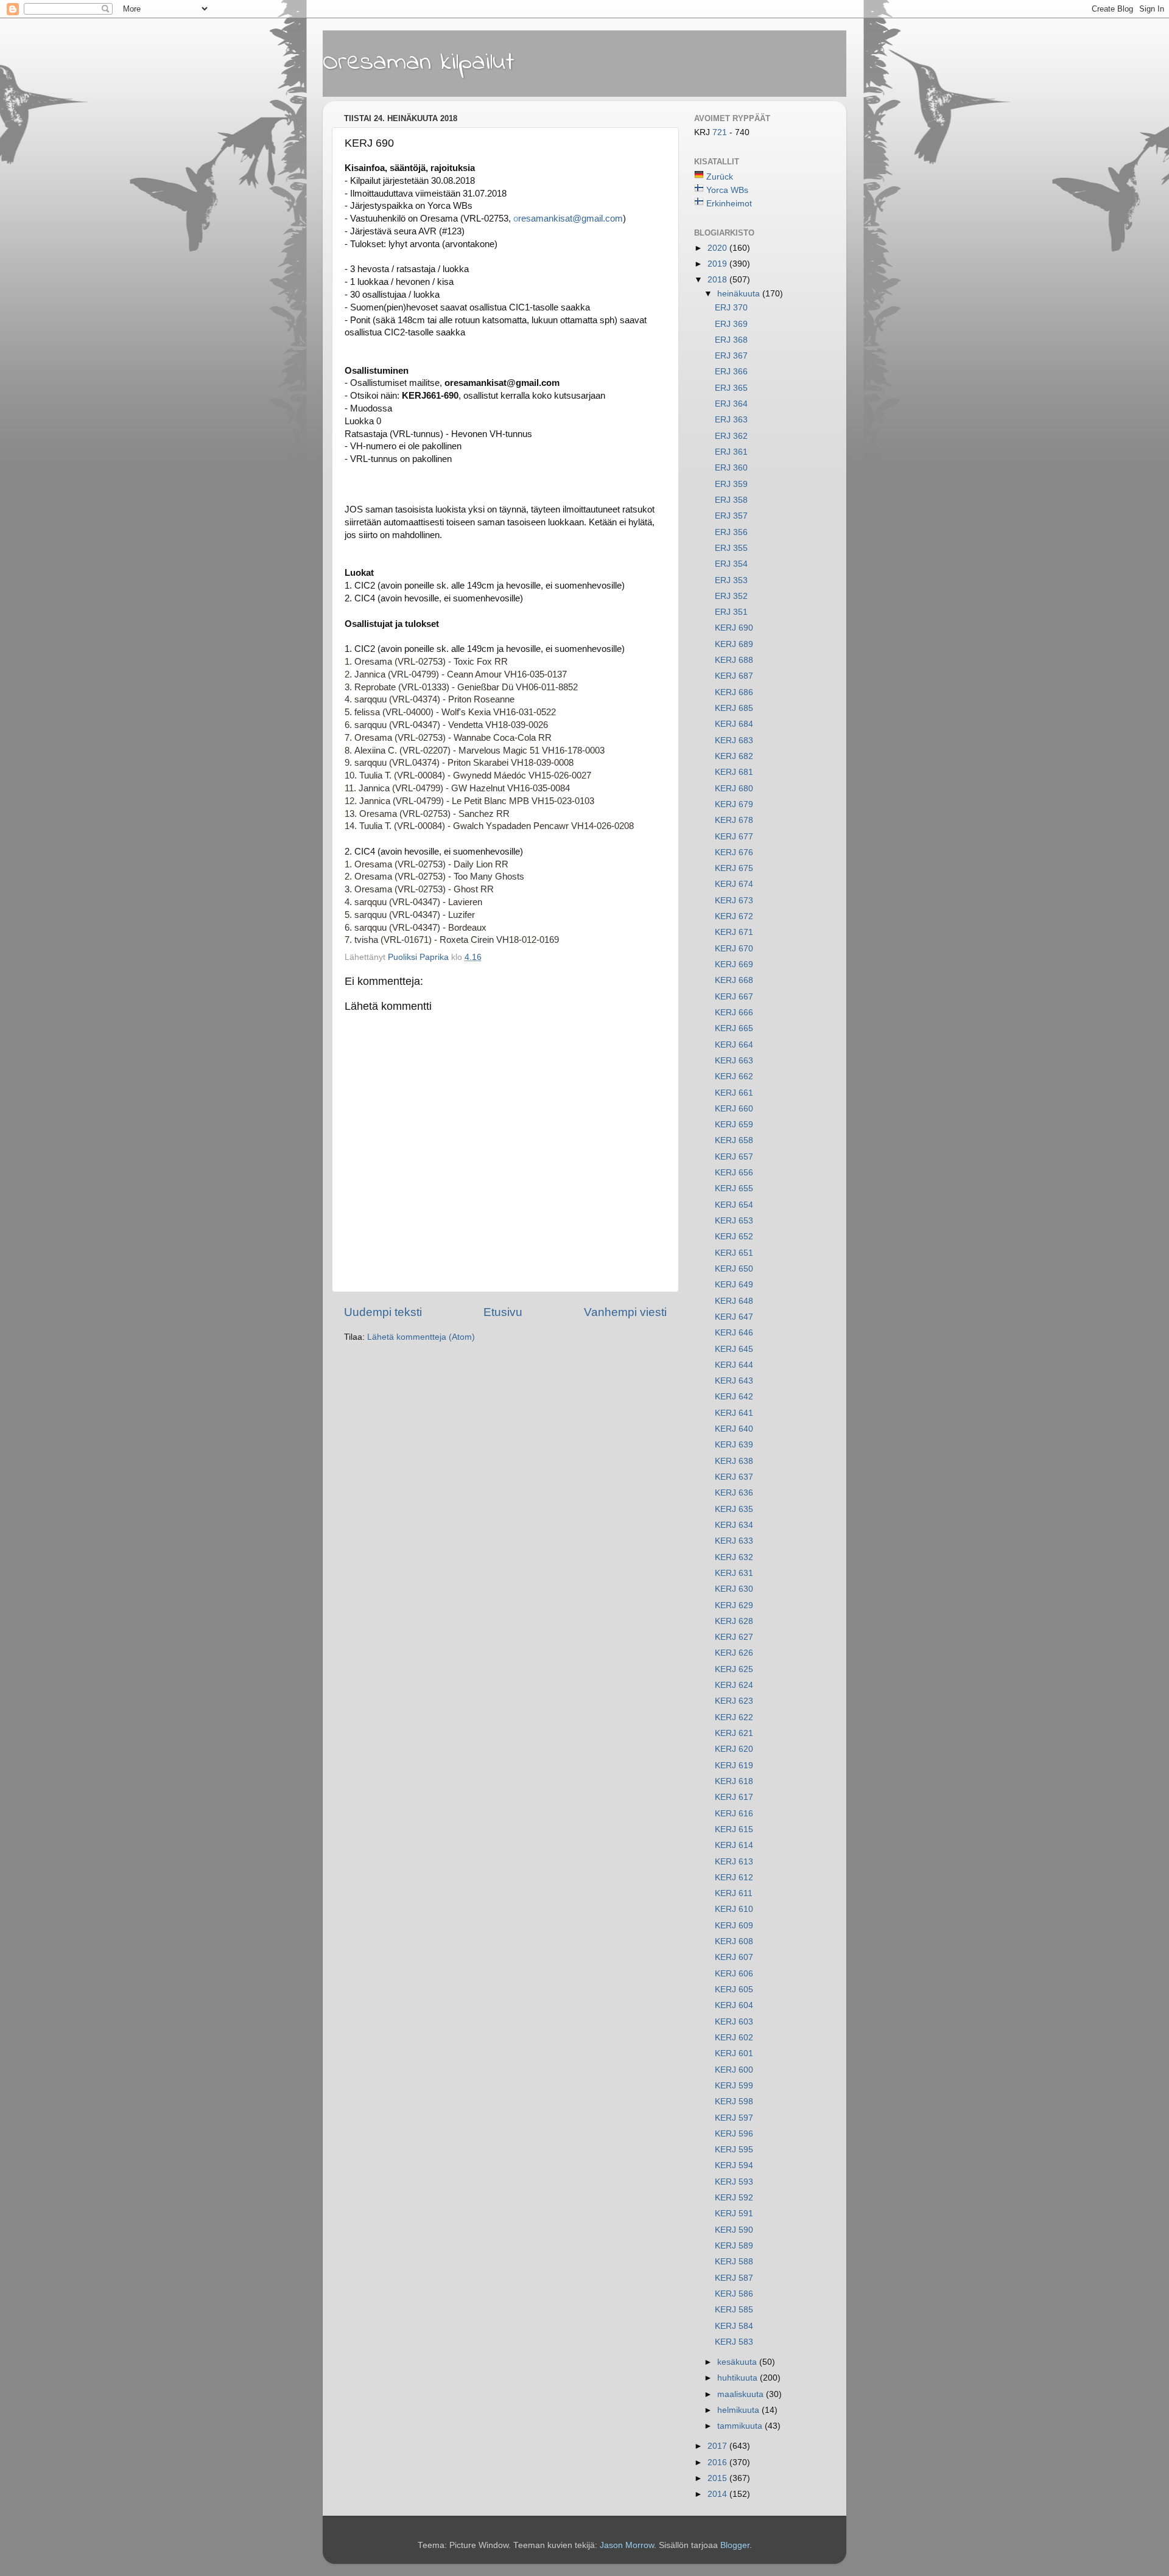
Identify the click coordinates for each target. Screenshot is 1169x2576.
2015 (718, 2478)
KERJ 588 (734, 2262)
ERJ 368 (731, 340)
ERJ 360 (731, 468)
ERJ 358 (731, 500)
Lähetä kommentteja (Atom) (421, 1337)
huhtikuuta (739, 2378)
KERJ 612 (734, 1878)
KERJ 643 (734, 1381)
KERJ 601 (734, 2053)
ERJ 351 (731, 612)
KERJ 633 (734, 1541)
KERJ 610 (734, 1909)
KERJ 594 (734, 2165)
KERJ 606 (734, 1974)
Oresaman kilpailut (419, 63)
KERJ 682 (734, 756)
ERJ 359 (731, 484)
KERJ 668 (734, 980)
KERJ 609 (734, 1926)
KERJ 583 (734, 2342)
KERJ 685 (734, 708)
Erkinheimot (729, 204)
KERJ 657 (734, 1157)
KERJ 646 (734, 1333)
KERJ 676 (734, 852)
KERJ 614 (734, 1845)
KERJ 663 (734, 1061)
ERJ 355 (731, 548)
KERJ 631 (734, 1573)
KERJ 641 (734, 1413)
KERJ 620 (734, 1749)
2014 (718, 2494)
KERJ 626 (734, 1653)
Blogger (735, 2545)
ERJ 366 (731, 372)
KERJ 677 (734, 837)
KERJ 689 (734, 644)
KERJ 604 (734, 2005)
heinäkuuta (740, 294)
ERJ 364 (731, 404)
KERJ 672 (734, 916)
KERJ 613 (734, 1862)
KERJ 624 (734, 1685)
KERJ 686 (734, 692)
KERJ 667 (734, 997)
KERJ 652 (734, 1237)
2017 (718, 2446)
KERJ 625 (734, 1669)
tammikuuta (741, 2426)
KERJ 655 (734, 1188)
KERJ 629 (734, 1605)
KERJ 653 (734, 1221)
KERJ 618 (734, 1781)
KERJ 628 (734, 1621)
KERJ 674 (734, 884)
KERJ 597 (734, 2118)
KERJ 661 (734, 1093)
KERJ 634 (734, 1525)
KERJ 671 (734, 932)
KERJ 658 (734, 1140)
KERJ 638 (734, 1461)
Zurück (720, 177)
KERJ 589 (734, 2246)
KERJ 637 (734, 1477)
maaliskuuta (742, 2394)
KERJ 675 (734, 868)
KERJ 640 (734, 1429)
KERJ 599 (734, 2086)
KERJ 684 (734, 724)
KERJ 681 (734, 772)
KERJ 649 (734, 1285)
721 (721, 132)
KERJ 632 (734, 1557)
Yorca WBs (727, 190)
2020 (718, 248)
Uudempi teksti (383, 1312)
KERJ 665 (734, 1028)
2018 (718, 280)
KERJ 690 (734, 628)
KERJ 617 (734, 1797)
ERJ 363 (731, 420)
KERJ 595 (734, 2150)
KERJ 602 (734, 2038)
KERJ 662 (734, 1076)
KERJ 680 (734, 789)
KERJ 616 (734, 1814)
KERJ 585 (734, 2310)
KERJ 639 (734, 1445)
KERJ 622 (734, 1717)
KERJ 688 (734, 660)
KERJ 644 (734, 1365)
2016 (718, 2462)
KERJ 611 (734, 1893)
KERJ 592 (734, 2198)
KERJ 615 (734, 1829)
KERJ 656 (734, 1173)
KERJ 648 (734, 1301)
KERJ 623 (734, 1701)
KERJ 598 (734, 2102)
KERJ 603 (734, 2022)
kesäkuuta (738, 2362)
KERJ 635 (734, 1509)
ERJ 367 (731, 356)
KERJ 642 (734, 1397)
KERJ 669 (734, 964)
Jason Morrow (627, 2545)
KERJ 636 (734, 1493)
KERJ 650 (734, 1269)
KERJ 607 (734, 1957)
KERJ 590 (734, 2230)
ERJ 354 (731, 564)
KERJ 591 (734, 2214)
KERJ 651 (734, 1253)
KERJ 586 (734, 2294)
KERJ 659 (734, 1125)
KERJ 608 (734, 1941)
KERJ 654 (734, 1205)
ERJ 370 (731, 308)
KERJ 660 (734, 1109)
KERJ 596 (734, 2134)
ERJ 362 (731, 436)
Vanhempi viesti (625, 1312)
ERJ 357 (731, 516)
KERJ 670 (734, 949)
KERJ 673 (734, 901)
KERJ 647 (734, 1317)
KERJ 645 (734, 1349)
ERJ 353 (731, 580)
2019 (718, 264)
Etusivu (503, 1312)
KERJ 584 (734, 2326)
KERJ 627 (734, 1637)
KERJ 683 (734, 740)
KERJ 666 (734, 1013)
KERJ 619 (734, 1766)
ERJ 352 (731, 596)
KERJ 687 (734, 676)
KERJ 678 (734, 820)
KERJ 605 (734, 1990)
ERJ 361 (731, 452)
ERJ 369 (731, 324)
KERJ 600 (734, 2070)
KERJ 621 (734, 1733)
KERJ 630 (734, 1589)
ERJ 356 (731, 532)
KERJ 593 (734, 2182)
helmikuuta (739, 2410)
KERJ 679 (734, 804)
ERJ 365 (731, 388)
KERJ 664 (734, 1045)
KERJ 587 (734, 2278)
